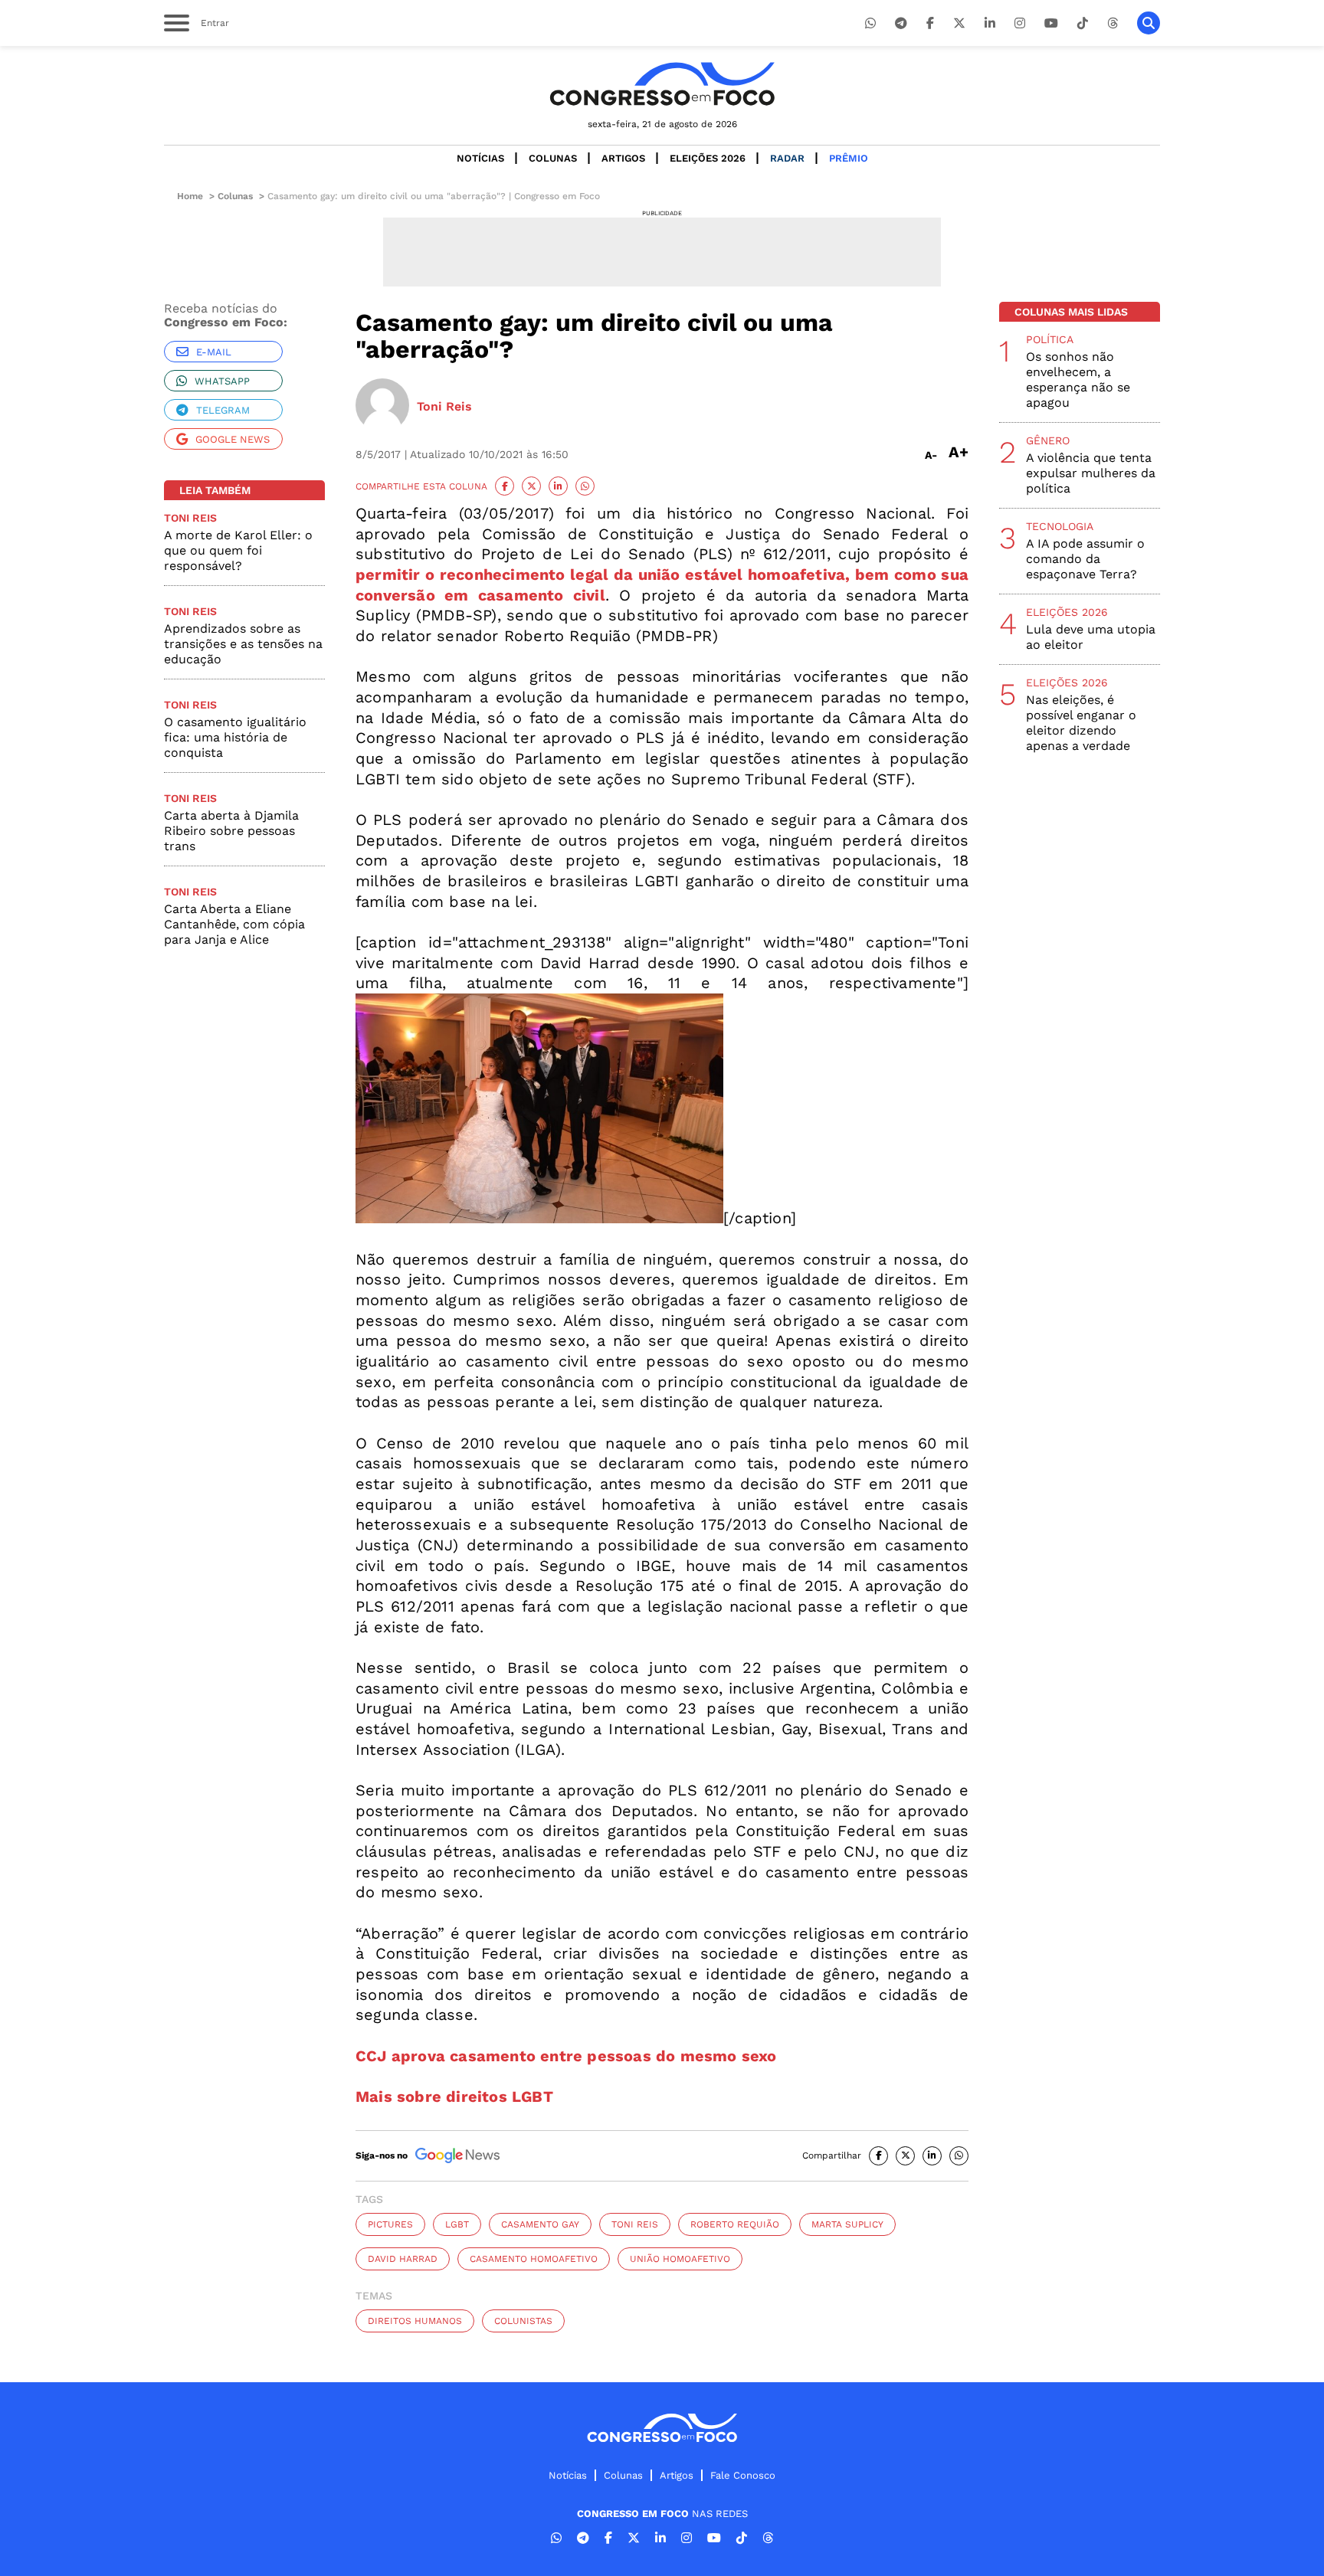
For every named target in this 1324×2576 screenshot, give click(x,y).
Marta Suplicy (847, 2224)
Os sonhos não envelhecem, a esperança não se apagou (1078, 380)
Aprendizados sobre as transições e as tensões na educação (243, 644)
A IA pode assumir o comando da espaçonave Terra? (1085, 559)
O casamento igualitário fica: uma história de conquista (235, 737)
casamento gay (540, 2224)
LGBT (457, 2224)
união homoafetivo (680, 2259)
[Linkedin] (990, 23)
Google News (233, 439)
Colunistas (523, 2321)
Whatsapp (222, 381)
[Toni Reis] (382, 407)
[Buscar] (1149, 23)
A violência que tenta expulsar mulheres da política (1091, 473)
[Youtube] (1051, 23)
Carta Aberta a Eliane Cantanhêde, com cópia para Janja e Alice (234, 924)
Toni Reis (635, 2224)
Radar (787, 158)
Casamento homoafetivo (534, 2259)
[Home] (662, 84)
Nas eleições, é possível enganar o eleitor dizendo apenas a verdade (1081, 723)
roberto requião (735, 2224)
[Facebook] (930, 23)
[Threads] (1113, 23)
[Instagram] (1020, 23)
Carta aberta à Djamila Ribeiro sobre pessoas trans (231, 831)
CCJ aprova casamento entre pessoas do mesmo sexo (566, 2056)
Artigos (623, 158)
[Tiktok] (1083, 23)
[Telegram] (901, 23)
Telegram (223, 410)
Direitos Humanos (415, 2321)
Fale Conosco (743, 2475)
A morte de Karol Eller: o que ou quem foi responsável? (238, 550)
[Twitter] (959, 23)
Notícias (480, 158)
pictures (390, 2224)
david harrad (403, 2259)
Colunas (553, 158)
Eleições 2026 (708, 158)
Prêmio (849, 158)
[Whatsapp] (870, 23)
